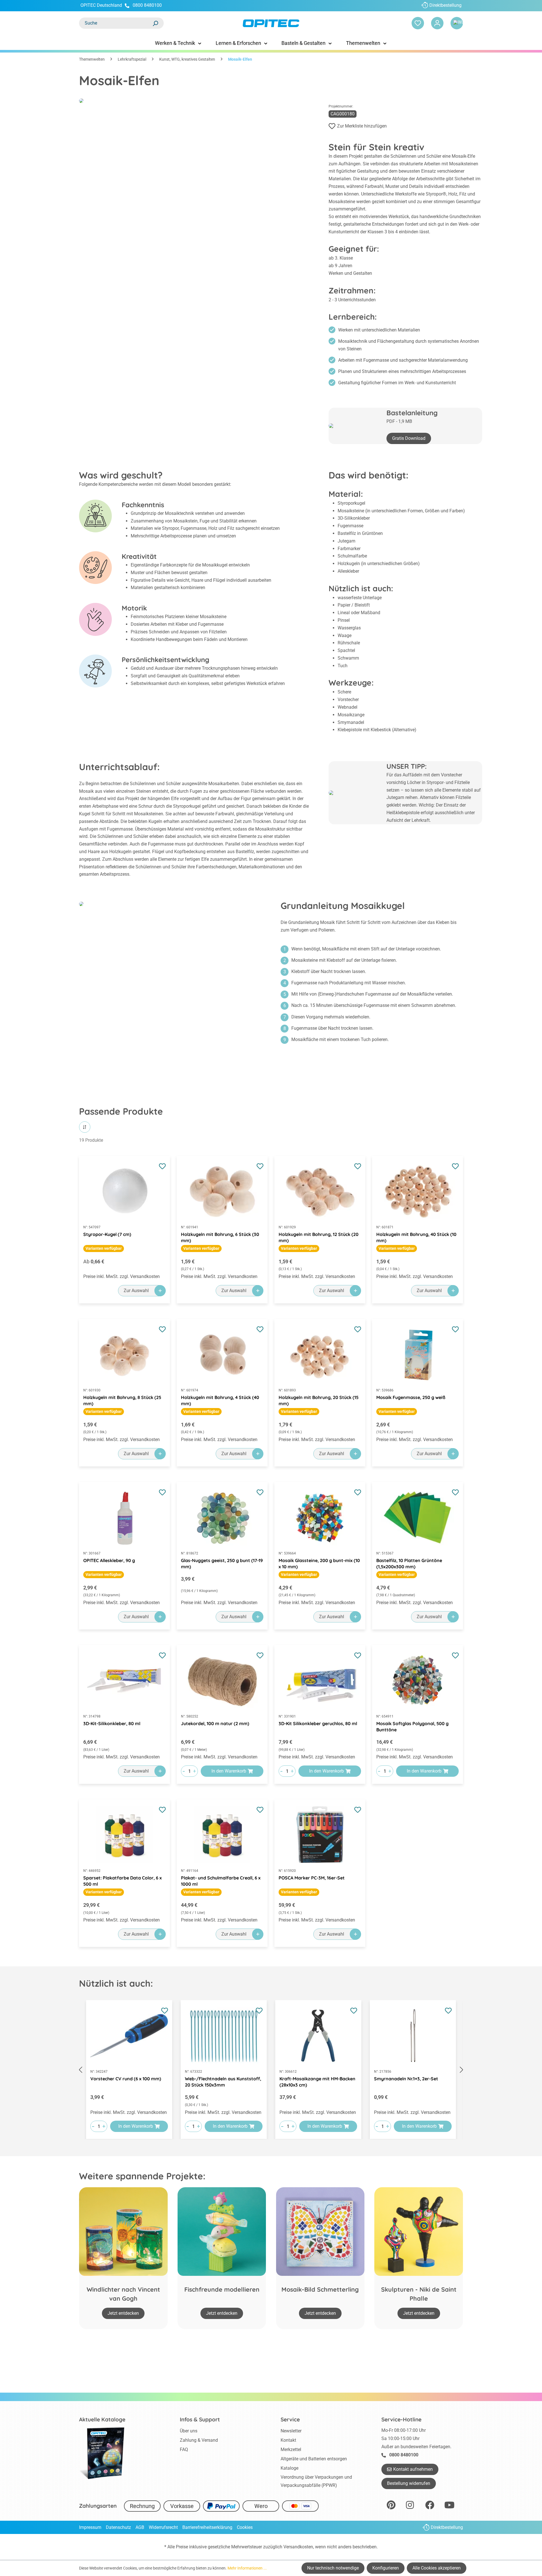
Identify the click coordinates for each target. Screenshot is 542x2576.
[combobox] (116, 23)
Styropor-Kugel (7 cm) (107, 1234)
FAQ (184, 2449)
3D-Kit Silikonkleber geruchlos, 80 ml (318, 1723)
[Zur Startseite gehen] (271, 23)
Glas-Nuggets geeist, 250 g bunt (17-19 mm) (222, 1563)
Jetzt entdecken (123, 2313)
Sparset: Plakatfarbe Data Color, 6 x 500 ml (123, 1881)
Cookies (245, 2527)
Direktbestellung (445, 5)
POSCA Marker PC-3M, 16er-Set (312, 1878)
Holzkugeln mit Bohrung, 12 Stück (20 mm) (319, 1237)
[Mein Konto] (437, 23)
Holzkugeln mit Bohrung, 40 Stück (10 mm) (416, 1237)
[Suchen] (155, 23)
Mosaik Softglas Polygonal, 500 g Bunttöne (412, 1727)
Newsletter (291, 2431)
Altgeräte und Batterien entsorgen (314, 2459)
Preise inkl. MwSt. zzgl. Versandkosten (122, 1276)
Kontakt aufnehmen (413, 2469)
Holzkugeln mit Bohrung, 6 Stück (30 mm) (220, 1237)
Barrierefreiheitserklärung (207, 2527)
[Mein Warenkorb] (457, 23)
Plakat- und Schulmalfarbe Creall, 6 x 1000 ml (221, 1881)
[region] (271, 2070)
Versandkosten (298, 2547)
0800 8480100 (147, 5)
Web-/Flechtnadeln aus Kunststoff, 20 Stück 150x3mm (223, 2082)
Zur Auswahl (136, 1291)
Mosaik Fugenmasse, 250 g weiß (411, 1397)
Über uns (189, 2431)
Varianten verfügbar (104, 1248)
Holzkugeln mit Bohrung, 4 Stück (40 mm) (220, 1400)
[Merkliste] (418, 23)
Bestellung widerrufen (409, 2483)
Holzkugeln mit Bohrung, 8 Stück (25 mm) (122, 1400)
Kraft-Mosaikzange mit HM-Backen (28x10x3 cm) (317, 2082)
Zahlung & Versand (199, 2440)
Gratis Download (409, 438)
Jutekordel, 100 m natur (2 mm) (215, 1723)
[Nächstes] (462, 2070)
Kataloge (289, 2468)
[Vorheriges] (80, 2070)
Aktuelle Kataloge (102, 2419)
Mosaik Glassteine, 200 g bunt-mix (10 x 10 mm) (319, 1563)
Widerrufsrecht (163, 2527)
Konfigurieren (386, 2568)
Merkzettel (291, 2449)
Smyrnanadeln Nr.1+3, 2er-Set (406, 2079)
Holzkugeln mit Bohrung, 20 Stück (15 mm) (319, 1400)
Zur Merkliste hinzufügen (362, 126)
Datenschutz (118, 2527)
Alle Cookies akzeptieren (437, 2568)
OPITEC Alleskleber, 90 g (109, 1560)
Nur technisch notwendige (333, 2568)
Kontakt (288, 2440)
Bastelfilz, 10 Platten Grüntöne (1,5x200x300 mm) (409, 1563)
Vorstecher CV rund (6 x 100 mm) (126, 2079)
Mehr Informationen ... (247, 2568)
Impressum (90, 2527)
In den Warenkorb (229, 1771)
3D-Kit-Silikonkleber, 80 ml (112, 1723)
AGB (140, 2527)
